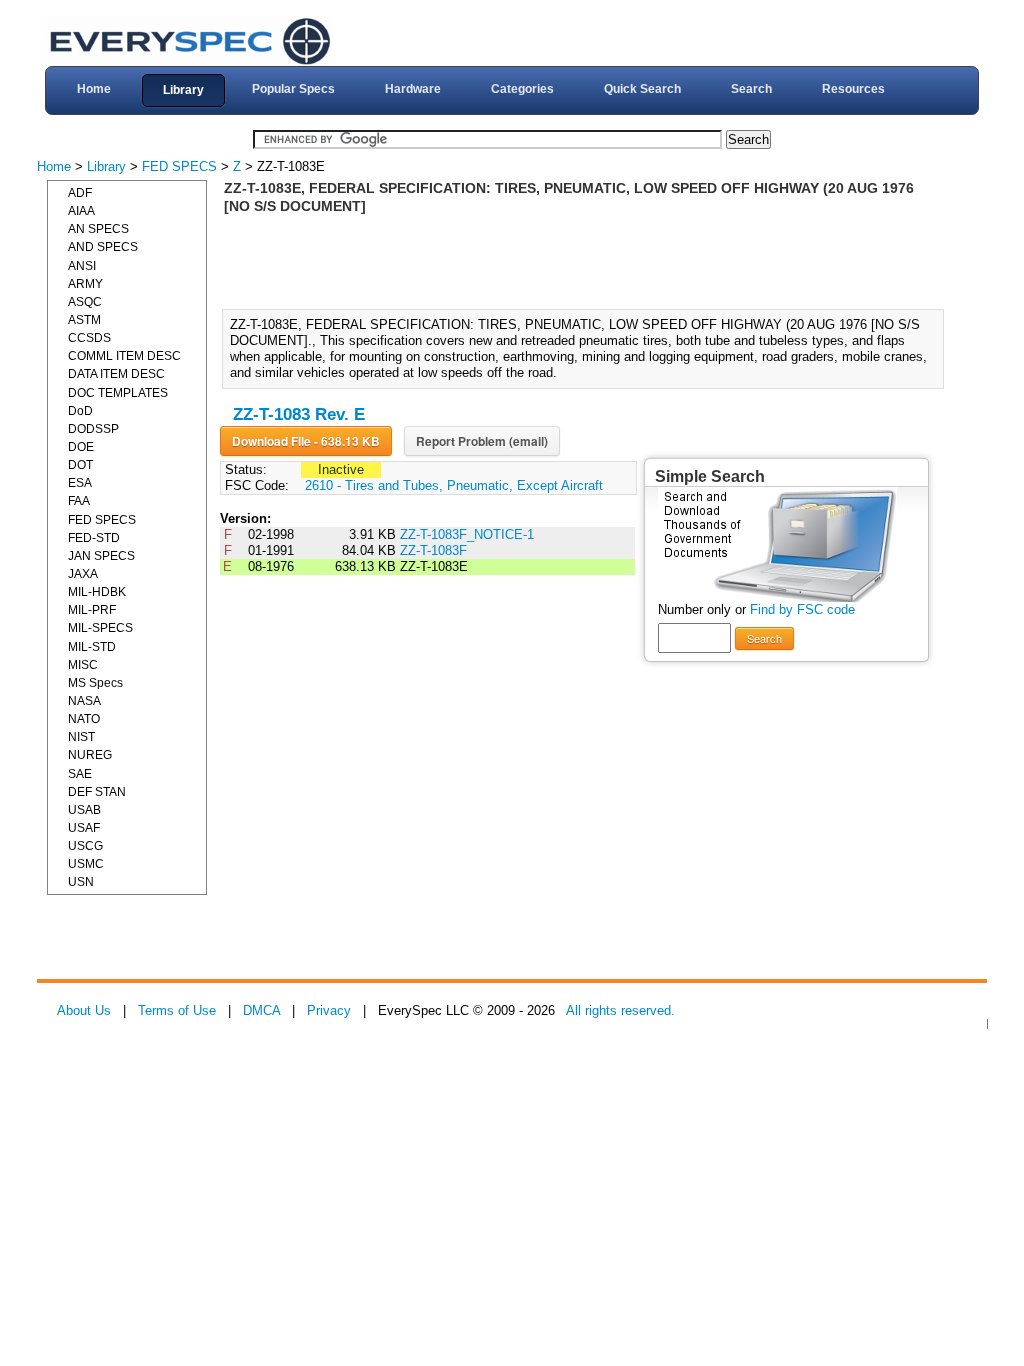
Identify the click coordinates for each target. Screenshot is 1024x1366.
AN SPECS (98, 229)
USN (81, 882)
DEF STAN (97, 792)
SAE (80, 774)
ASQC (85, 302)
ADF (80, 193)
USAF (84, 828)
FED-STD (94, 538)
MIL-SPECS (100, 628)
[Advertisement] (589, 260)
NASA (84, 701)
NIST (81, 737)
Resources (853, 89)
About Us (84, 1010)
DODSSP (93, 429)
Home (94, 89)
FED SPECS (179, 166)
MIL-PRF (92, 610)
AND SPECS (103, 247)
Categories (522, 89)
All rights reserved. (620, 1010)
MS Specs (95, 683)
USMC (86, 864)
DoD (80, 411)
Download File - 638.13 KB (306, 441)
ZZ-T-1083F (433, 550)
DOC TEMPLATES (118, 393)
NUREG (90, 755)
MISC (83, 665)
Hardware (413, 89)
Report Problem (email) (482, 441)
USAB (84, 810)
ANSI (82, 266)
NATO (84, 719)
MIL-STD (92, 647)
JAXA (83, 574)
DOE (81, 447)
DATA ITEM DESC (116, 374)
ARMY (85, 284)
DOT (80, 465)
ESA (80, 483)
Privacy (329, 1010)
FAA (79, 501)
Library (183, 90)
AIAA (81, 211)
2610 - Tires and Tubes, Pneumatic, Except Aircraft (454, 485)
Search (751, 89)
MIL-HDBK (97, 592)
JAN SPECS (101, 556)
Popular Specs (293, 89)
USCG (85, 846)
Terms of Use (177, 1010)
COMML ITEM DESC (124, 356)
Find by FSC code (802, 609)
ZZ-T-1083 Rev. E (299, 414)
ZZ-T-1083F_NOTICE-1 (467, 534)
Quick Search (642, 89)
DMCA (261, 1010)
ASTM (84, 320)
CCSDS (89, 338)
